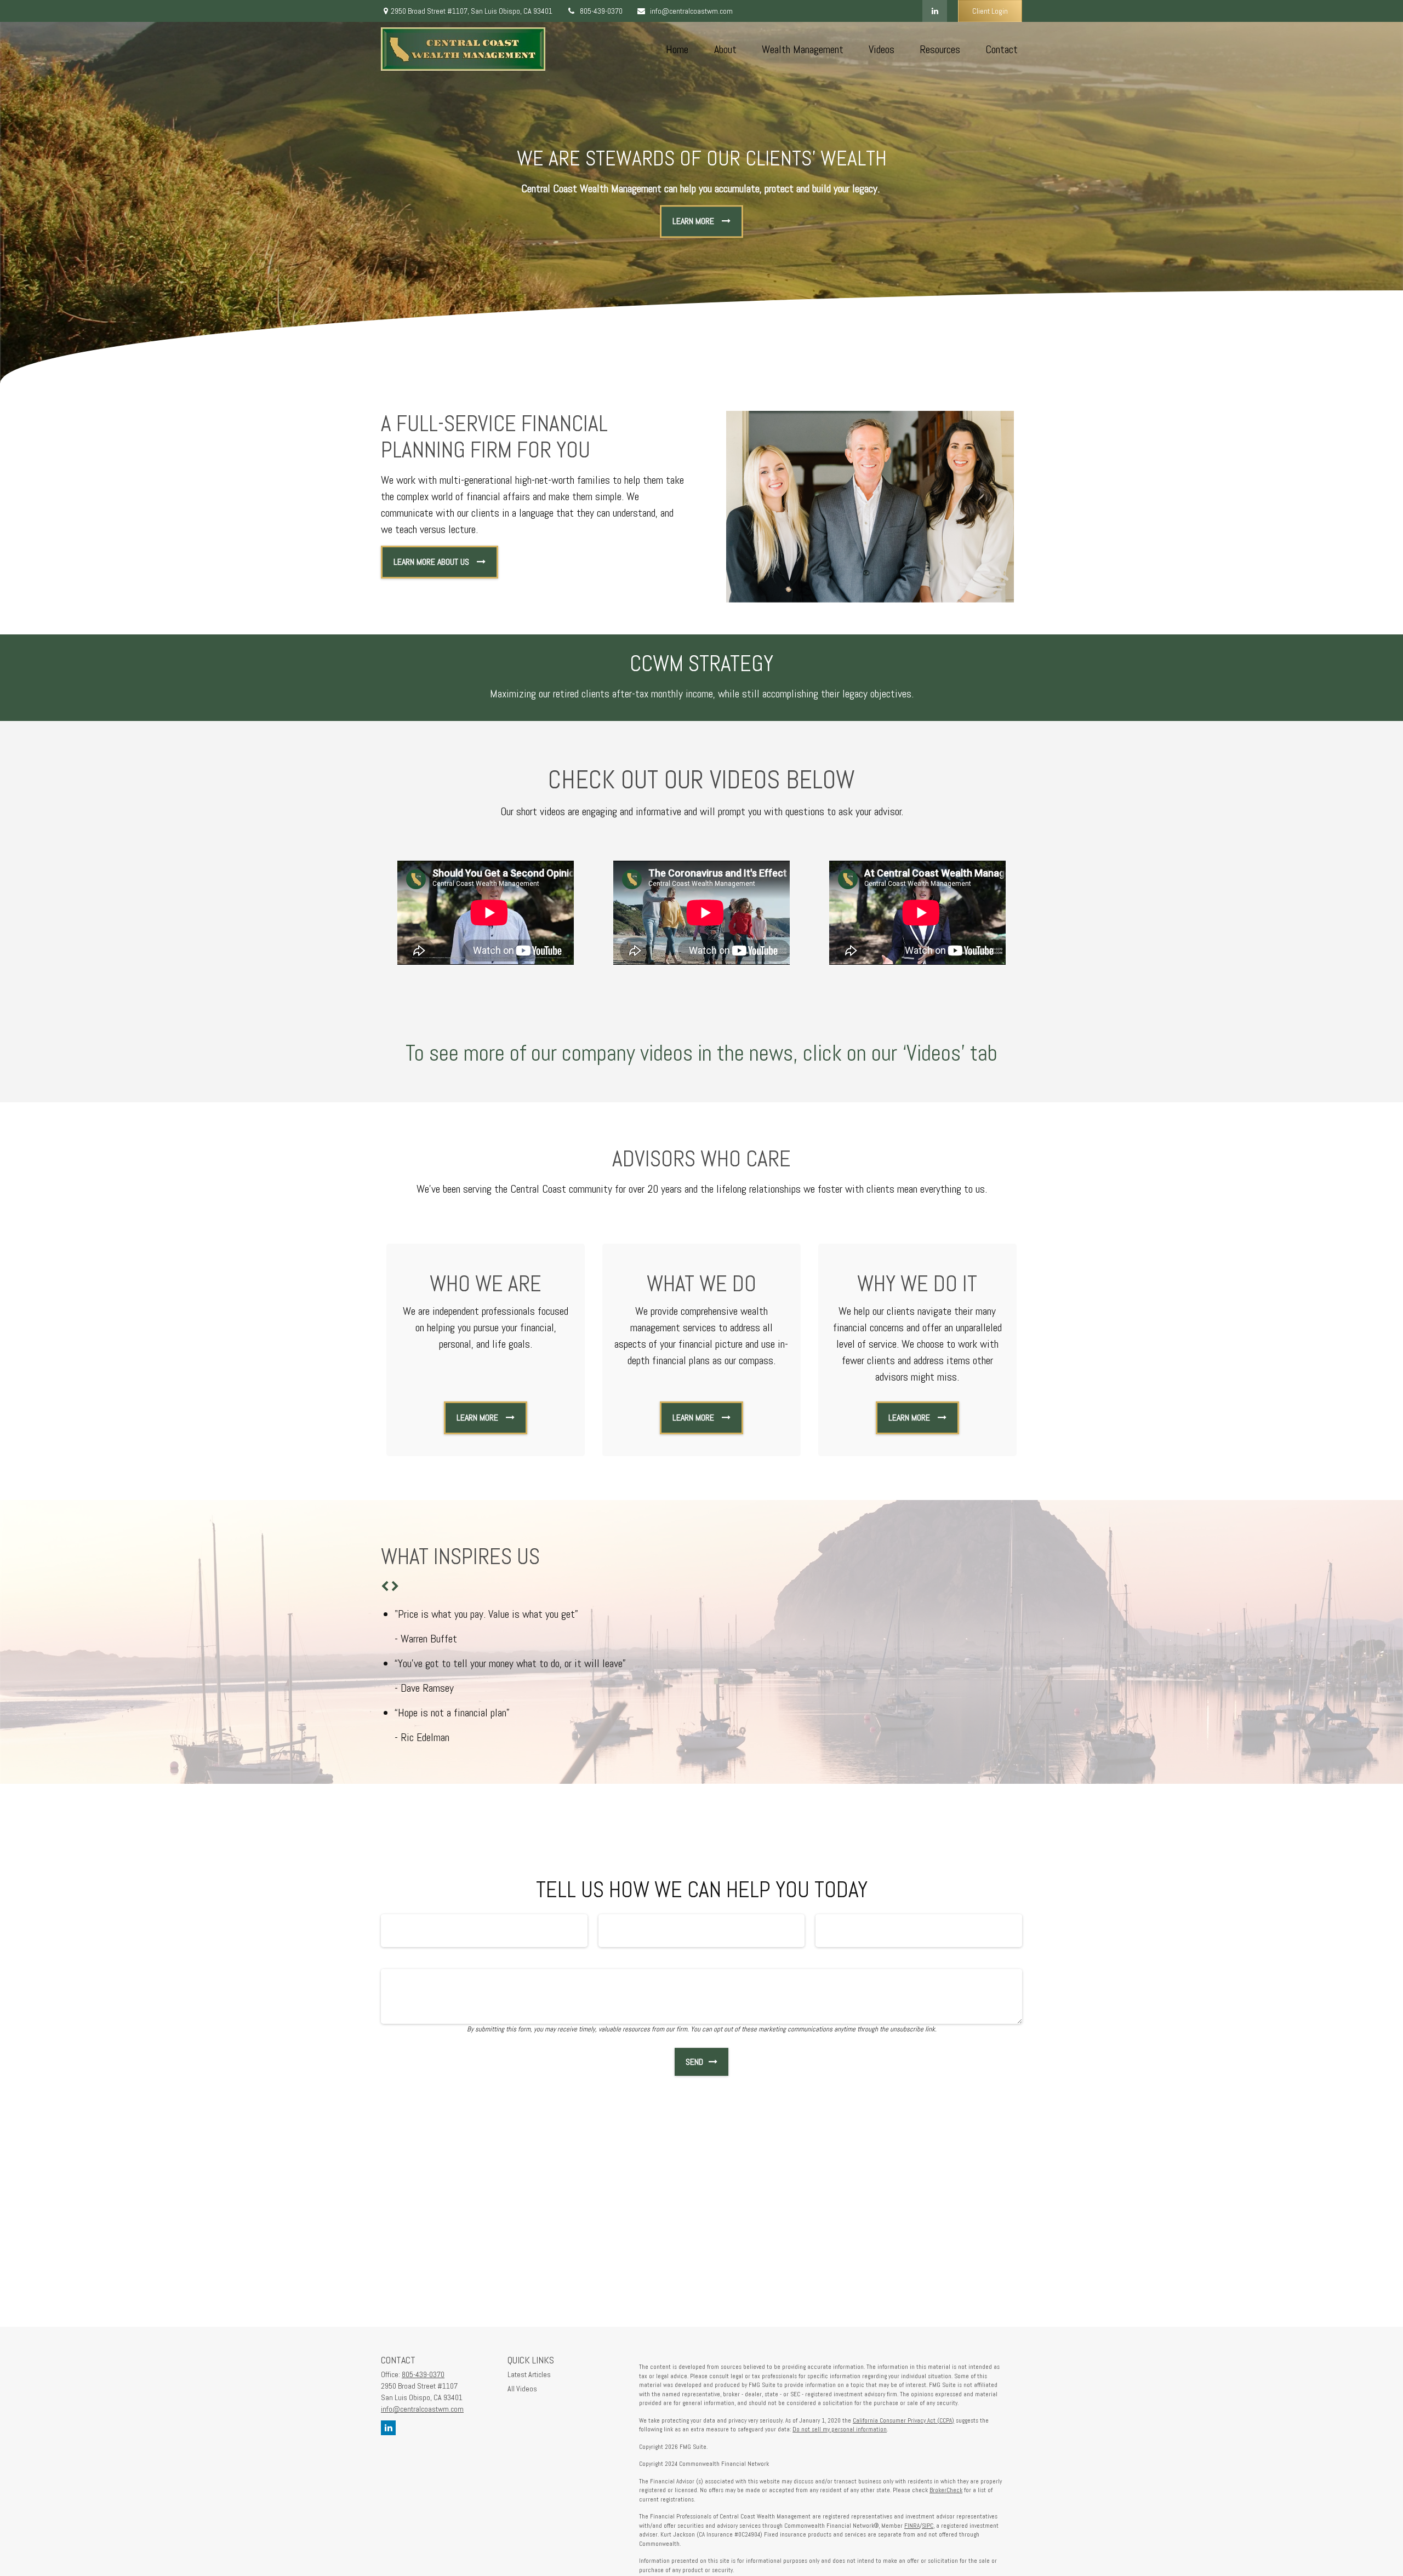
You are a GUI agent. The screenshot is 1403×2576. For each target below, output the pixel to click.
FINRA (912, 2526)
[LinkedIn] (935, 11)
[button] (677, 49)
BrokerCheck (946, 2490)
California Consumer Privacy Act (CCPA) (903, 2420)
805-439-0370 (601, 11)
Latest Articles (529, 2374)
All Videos (522, 2389)
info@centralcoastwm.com (691, 11)
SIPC (928, 2526)
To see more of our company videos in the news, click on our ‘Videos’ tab (701, 1053)
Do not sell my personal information (840, 2429)
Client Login (990, 11)
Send (694, 2062)
